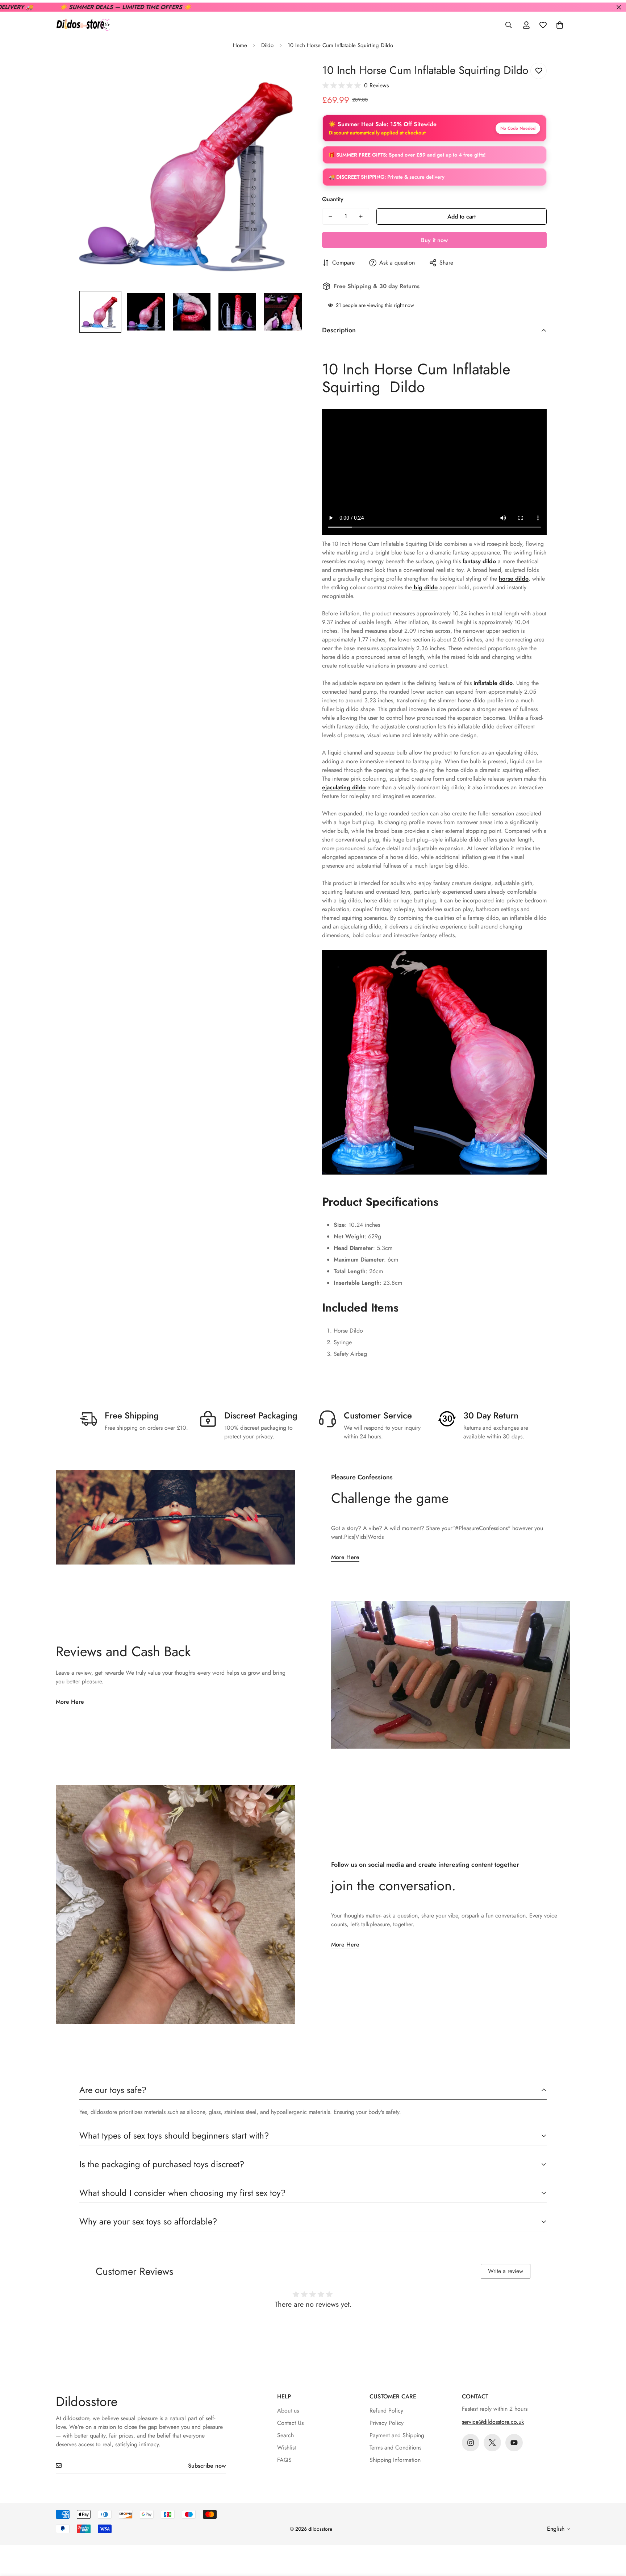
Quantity (333, 199)
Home (240, 45)
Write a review (506, 2271)
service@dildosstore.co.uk (493, 2422)
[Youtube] (514, 2443)
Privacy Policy (387, 2423)
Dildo (267, 45)
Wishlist (287, 2448)
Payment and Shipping (397, 2435)
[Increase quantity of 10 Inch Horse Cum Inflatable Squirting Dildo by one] (361, 216)
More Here (345, 1557)
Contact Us (290, 2423)
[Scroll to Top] (612, 2536)
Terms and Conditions (395, 2448)
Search (285, 2435)
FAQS (284, 2460)
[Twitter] (492, 2443)
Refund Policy (386, 2411)
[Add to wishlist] (539, 71)
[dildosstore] (83, 25)
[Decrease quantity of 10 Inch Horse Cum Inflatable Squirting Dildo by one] (330, 216)
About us (288, 2411)
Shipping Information (395, 2460)
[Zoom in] (289, 76)
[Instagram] (471, 2443)
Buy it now (434, 240)
